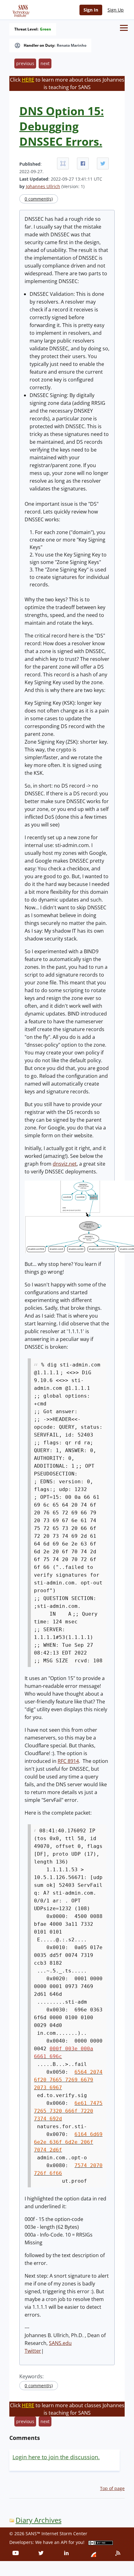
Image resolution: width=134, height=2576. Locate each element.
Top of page (112, 2488)
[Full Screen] (63, 163)
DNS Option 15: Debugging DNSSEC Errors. (62, 126)
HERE (28, 80)
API (64, 2542)
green (45, 29)
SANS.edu (60, 2343)
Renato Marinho (72, 45)
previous (25, 63)
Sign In (91, 10)
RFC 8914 (68, 1761)
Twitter (33, 2351)
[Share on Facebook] (83, 163)
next (45, 63)
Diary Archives (38, 2520)
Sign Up (116, 10)
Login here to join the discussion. (56, 2457)
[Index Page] (20, 10)
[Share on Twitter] (103, 163)
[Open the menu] (124, 28)
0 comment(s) (39, 199)
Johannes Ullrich (43, 186)
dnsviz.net (65, 1164)
